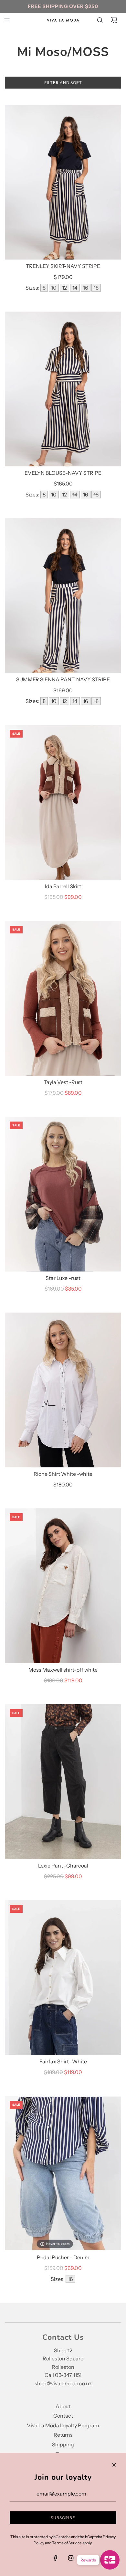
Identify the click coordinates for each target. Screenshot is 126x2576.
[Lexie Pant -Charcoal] (63, 1782)
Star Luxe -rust (63, 1278)
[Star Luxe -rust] (63, 1194)
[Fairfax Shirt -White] (63, 1978)
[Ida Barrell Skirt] (63, 802)
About (63, 2406)
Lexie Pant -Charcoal (63, 1866)
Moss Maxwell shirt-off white (63, 1670)
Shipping (63, 2444)
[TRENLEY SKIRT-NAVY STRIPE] (63, 182)
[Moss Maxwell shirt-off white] (63, 1586)
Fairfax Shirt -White (63, 2061)
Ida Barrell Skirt (63, 886)
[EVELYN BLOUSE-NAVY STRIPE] (63, 389)
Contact (63, 2416)
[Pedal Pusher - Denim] (63, 2173)
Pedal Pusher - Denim (63, 2257)
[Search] (100, 20)
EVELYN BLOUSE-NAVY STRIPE (63, 473)
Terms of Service (67, 2543)
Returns (63, 2435)
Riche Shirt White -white (63, 1474)
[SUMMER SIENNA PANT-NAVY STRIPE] (63, 596)
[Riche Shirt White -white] (63, 1390)
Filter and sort (63, 83)
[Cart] (114, 20)
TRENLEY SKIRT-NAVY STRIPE (63, 266)
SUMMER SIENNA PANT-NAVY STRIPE (63, 679)
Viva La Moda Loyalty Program (63, 2425)
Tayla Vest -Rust (63, 1082)
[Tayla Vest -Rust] (63, 998)
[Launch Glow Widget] (110, 2560)
